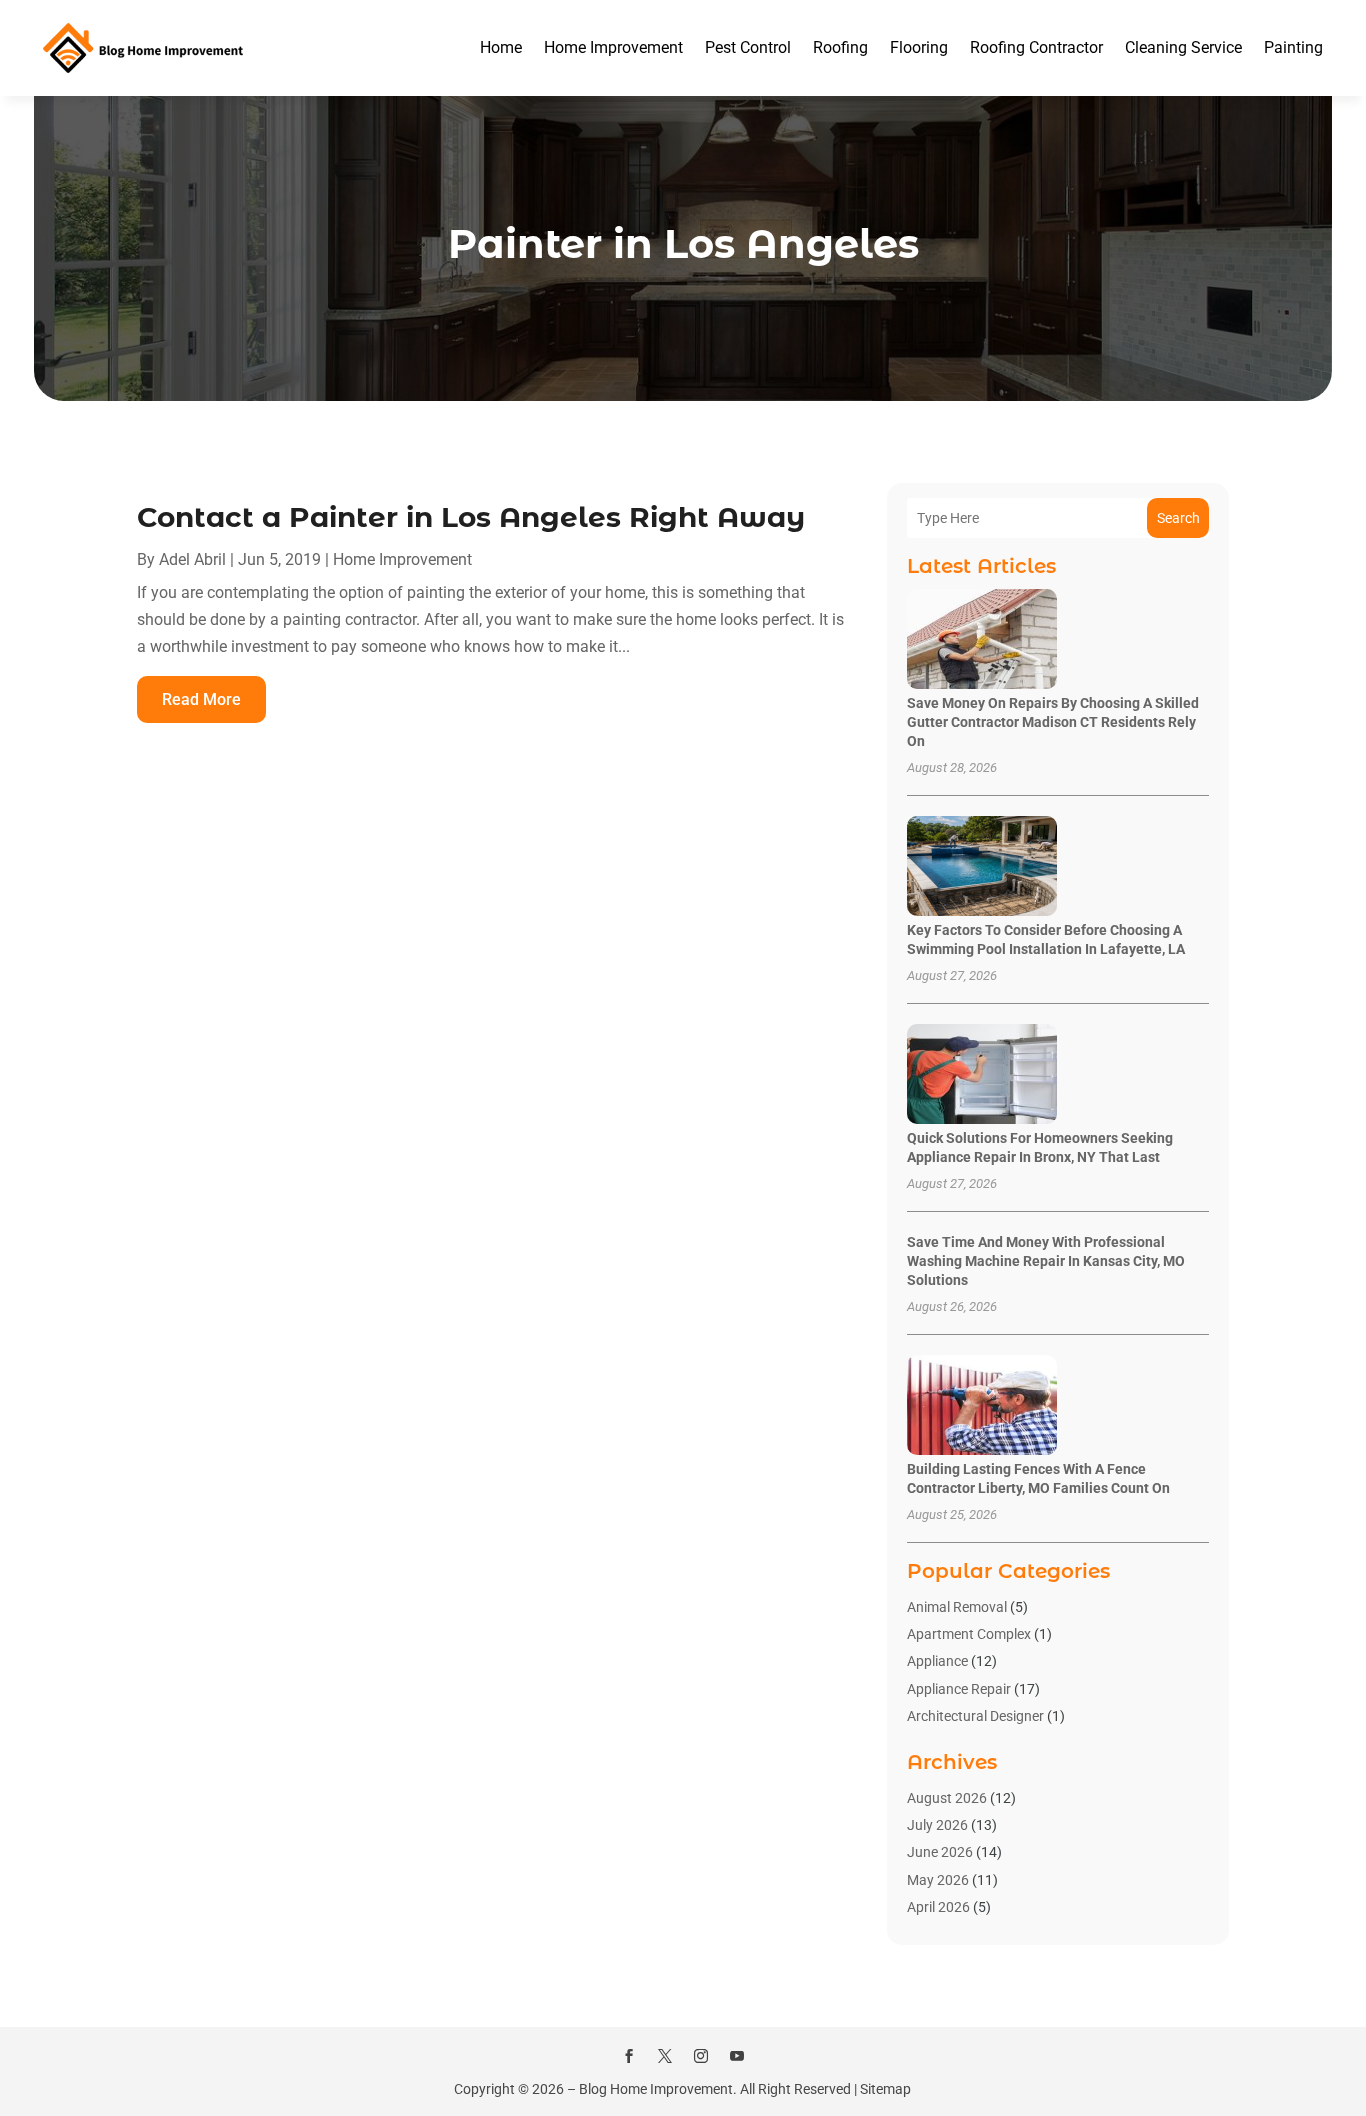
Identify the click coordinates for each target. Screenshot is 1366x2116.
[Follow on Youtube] (737, 2056)
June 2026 (940, 1852)
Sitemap (885, 2089)
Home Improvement (613, 47)
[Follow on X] (665, 2056)
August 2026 (947, 1798)
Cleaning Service (1183, 47)
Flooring (919, 47)
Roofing (840, 47)
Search (1178, 518)
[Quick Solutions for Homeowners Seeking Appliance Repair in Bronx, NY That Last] (982, 1075)
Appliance (937, 1661)
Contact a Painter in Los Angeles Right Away (471, 517)
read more (201, 699)
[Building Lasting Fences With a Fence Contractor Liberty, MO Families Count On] (982, 1406)
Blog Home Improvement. (658, 2089)
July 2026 (937, 1825)
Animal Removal (957, 1607)
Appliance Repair (959, 1689)
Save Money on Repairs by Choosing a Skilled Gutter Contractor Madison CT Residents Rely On (1053, 722)
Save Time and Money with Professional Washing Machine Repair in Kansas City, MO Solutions (1046, 1261)
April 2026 (938, 1907)
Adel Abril (192, 559)
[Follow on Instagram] (701, 2056)
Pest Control (748, 47)
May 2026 (938, 1880)
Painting (1293, 47)
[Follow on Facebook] (629, 2056)
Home (501, 47)
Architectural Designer (975, 1716)
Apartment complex (969, 1634)
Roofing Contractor (1036, 47)
